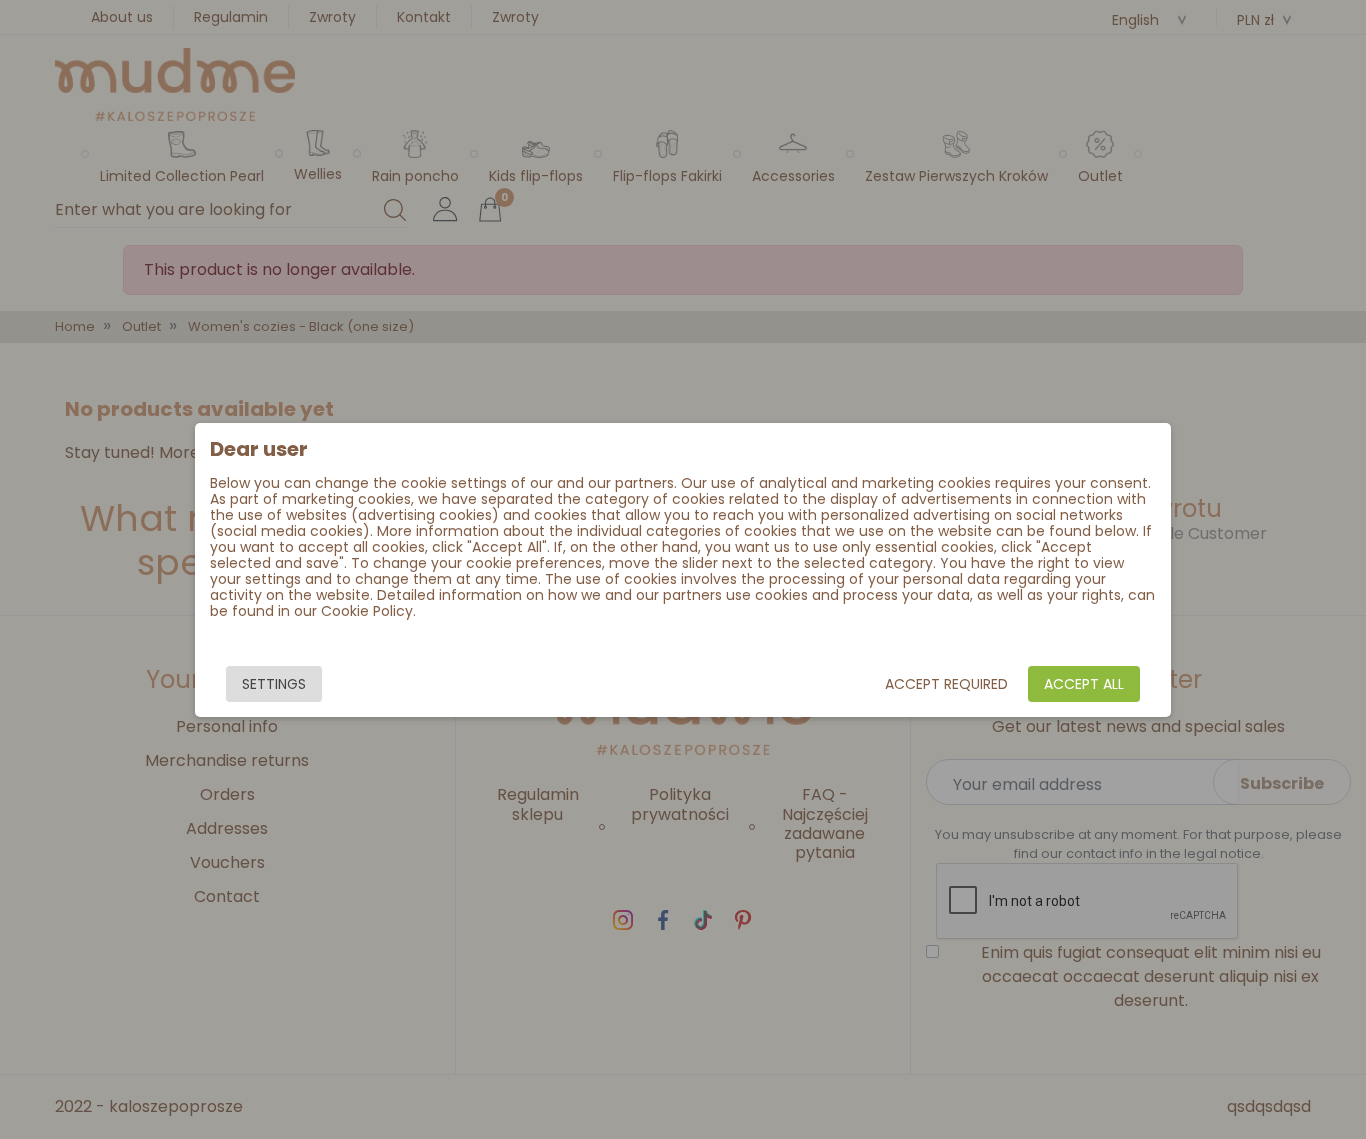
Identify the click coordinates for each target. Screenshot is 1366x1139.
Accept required (946, 684)
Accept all (1084, 684)
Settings (274, 684)
